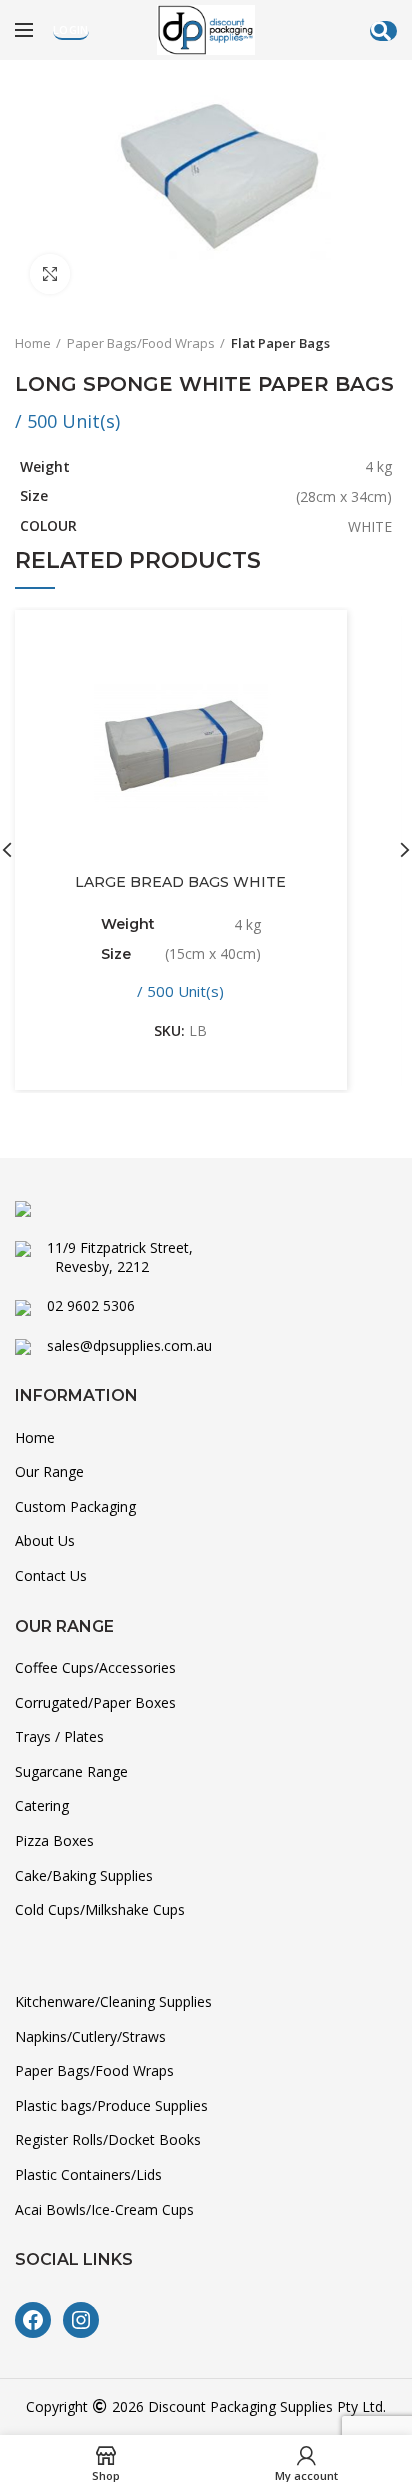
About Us (45, 1540)
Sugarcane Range (71, 1771)
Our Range (49, 1471)
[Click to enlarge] (50, 274)
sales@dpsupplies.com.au (121, 1345)
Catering (42, 1805)
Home (33, 343)
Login (71, 29)
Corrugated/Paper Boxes (95, 1702)
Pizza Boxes (54, 1840)
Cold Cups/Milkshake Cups (100, 1909)
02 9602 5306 (83, 1305)
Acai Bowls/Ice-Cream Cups (104, 2209)
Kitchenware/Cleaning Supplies (113, 2001)
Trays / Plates (59, 1736)
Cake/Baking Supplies (84, 1875)
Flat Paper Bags (280, 343)
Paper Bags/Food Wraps (141, 343)
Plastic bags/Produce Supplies (111, 2105)
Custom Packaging (75, 1506)
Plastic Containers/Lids (88, 2174)
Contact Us (51, 1575)
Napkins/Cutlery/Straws (90, 2036)
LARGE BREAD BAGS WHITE (180, 882)
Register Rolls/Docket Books (108, 2139)
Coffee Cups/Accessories (95, 1667)
